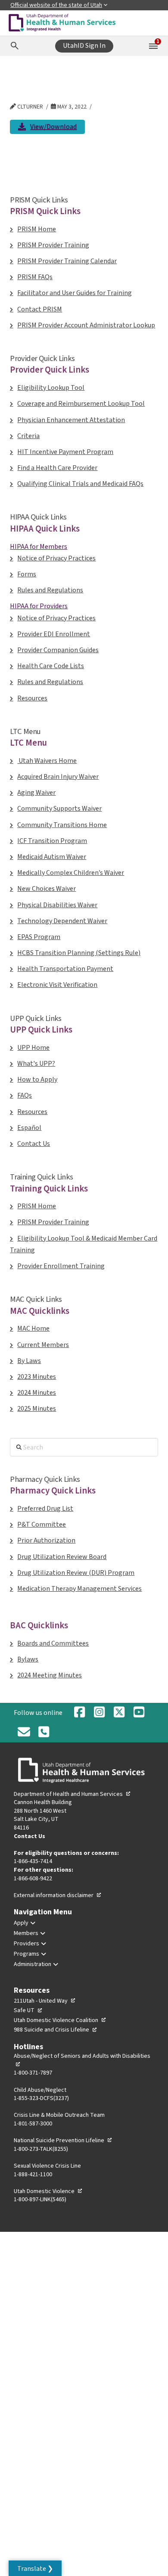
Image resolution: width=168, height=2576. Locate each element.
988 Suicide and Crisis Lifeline (56, 2030)
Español (29, 1128)
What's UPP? (36, 1064)
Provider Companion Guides (58, 650)
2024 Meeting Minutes (50, 1675)
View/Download (53, 128)
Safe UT (28, 2010)
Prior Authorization (46, 1540)
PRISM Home (37, 229)
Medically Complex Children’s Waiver (71, 873)
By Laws (29, 1361)
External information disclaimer (58, 1895)
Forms (27, 574)
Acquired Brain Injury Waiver (58, 777)
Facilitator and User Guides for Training (75, 293)
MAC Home (33, 1328)
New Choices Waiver (47, 889)
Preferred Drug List (45, 1509)
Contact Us (34, 1144)
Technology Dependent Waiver (62, 921)
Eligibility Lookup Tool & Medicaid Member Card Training (84, 1244)
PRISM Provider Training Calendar (67, 261)
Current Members (43, 1345)
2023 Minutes (37, 1377)
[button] (35, 2568)
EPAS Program (39, 937)
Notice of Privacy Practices (56, 558)
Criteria (28, 436)
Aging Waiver (36, 793)
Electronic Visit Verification (57, 985)
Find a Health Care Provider (57, 468)
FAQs (25, 1095)
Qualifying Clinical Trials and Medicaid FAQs (80, 484)
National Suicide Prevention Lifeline (63, 2140)
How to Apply (37, 1080)
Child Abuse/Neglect (40, 2090)
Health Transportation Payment (65, 969)
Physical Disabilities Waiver (57, 905)
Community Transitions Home (62, 825)
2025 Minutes (37, 1409)
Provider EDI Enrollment (54, 634)
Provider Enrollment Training (61, 1266)
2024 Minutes (37, 1393)
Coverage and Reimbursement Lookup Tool (81, 404)
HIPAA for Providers (39, 606)
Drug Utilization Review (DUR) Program (76, 1573)
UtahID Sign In (84, 46)
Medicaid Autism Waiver (52, 857)
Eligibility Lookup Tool (51, 388)
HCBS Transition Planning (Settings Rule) (79, 953)
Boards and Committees (53, 1643)
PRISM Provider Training (53, 245)
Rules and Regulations (50, 590)
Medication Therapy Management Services (79, 1589)
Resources (32, 698)
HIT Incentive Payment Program (65, 452)
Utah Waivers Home (47, 761)
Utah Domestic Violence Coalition (60, 2020)
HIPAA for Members (39, 547)
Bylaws (28, 1659)
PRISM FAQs (35, 277)
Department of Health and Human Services (72, 1794)
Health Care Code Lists (51, 666)
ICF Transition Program (52, 841)
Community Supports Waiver (59, 809)
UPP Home (33, 1048)
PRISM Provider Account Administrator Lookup (86, 325)
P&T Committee (42, 1524)
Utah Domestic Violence (48, 2191)
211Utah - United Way (45, 2001)
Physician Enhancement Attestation (71, 420)
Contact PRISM (40, 309)
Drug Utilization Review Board (62, 1557)
